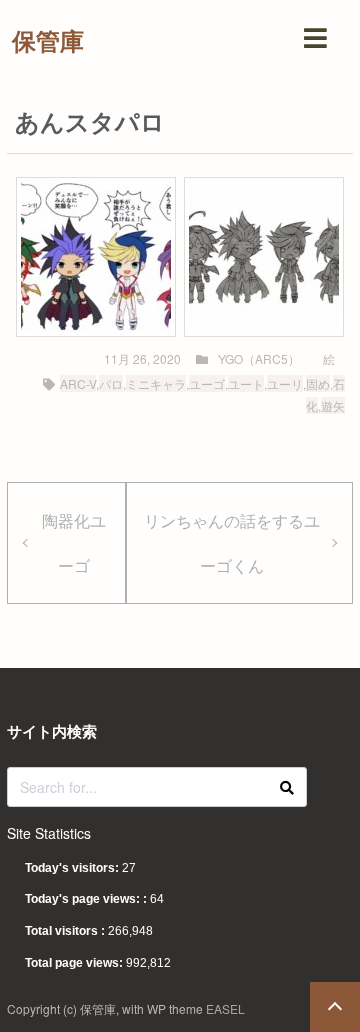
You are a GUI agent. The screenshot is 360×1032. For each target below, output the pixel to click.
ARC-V (78, 383)
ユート (246, 383)
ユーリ (285, 383)
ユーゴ (207, 383)
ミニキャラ (156, 383)
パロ (111, 383)
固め (318, 383)
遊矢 (333, 405)
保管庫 (48, 40)
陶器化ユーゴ (74, 543)
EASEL (225, 1008)
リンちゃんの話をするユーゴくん (232, 543)
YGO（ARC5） (259, 358)
